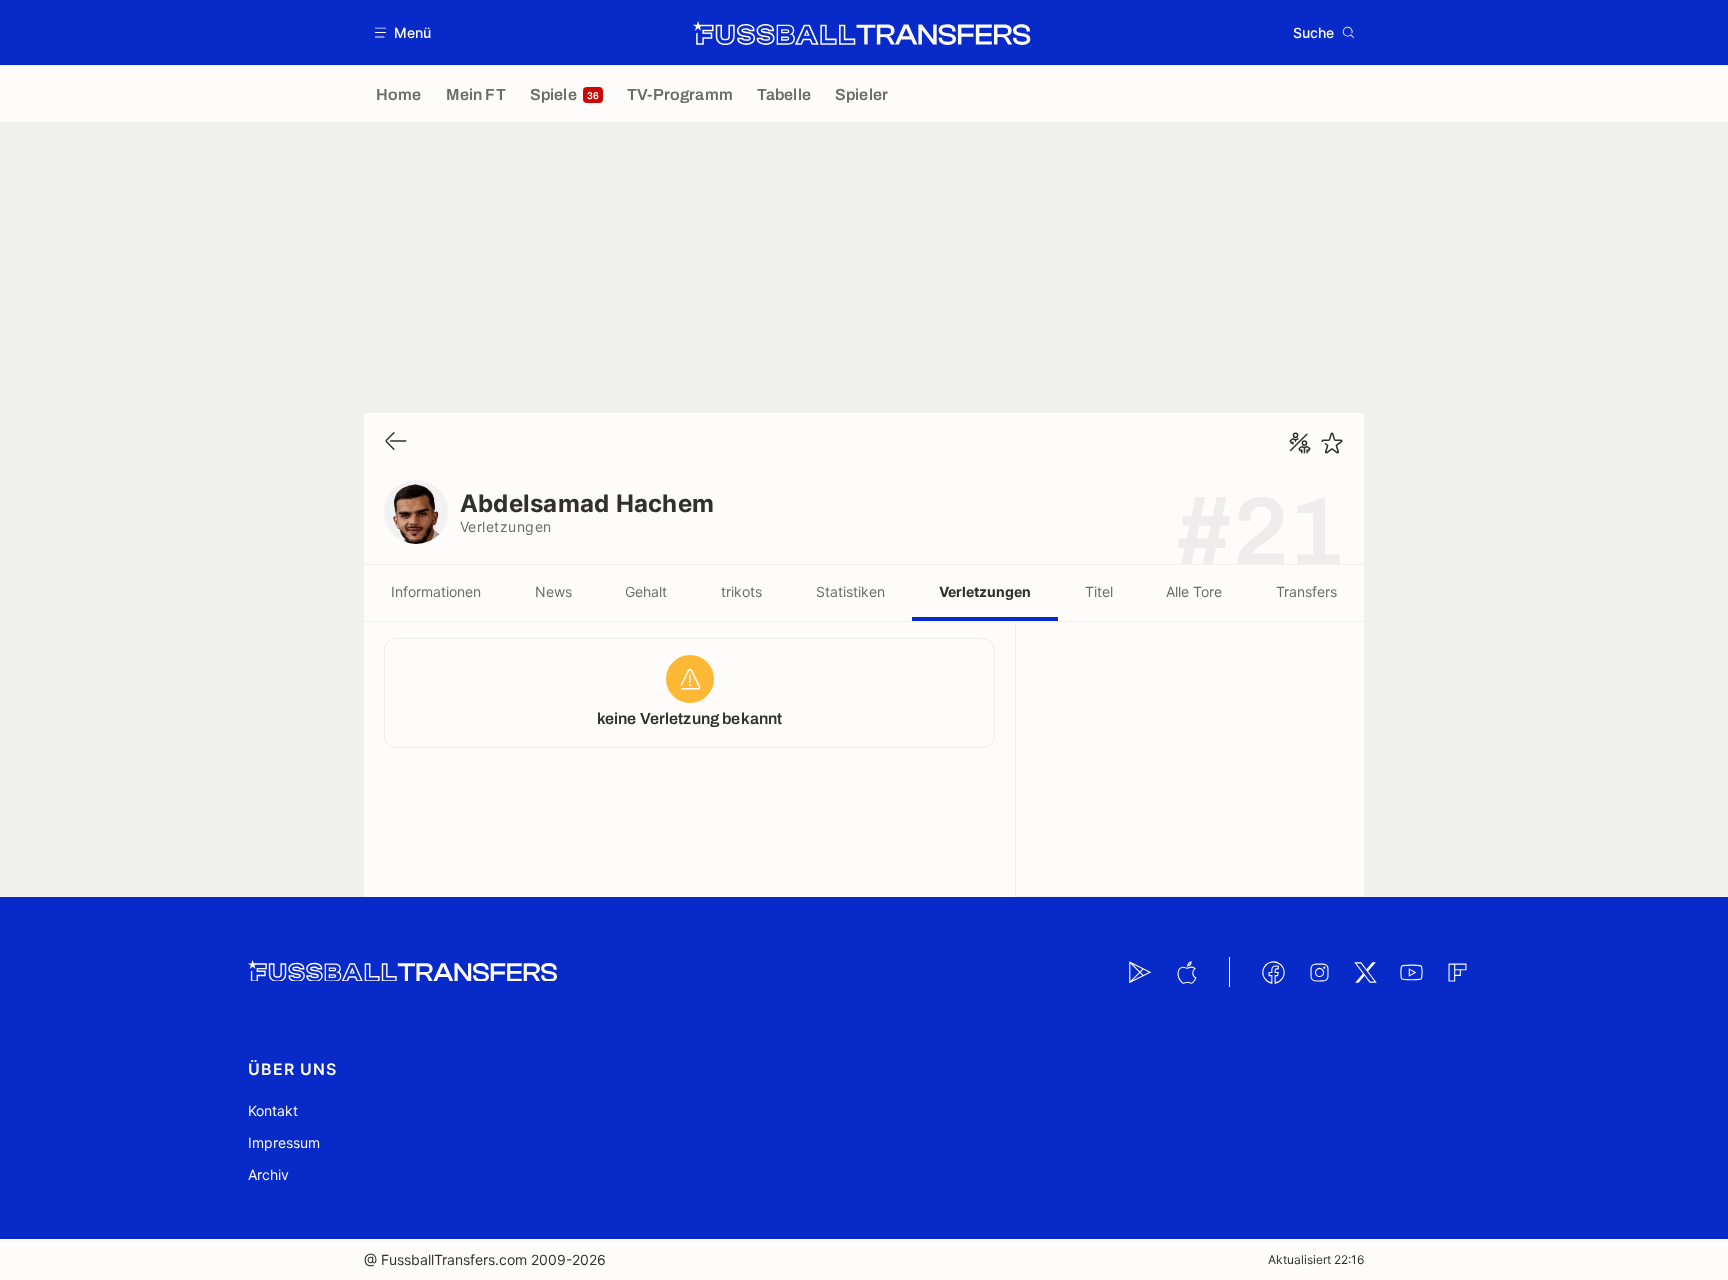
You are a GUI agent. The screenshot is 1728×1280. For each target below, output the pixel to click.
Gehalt (646, 591)
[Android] (1140, 972)
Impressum (284, 1142)
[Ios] (1186, 972)
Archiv (268, 1174)
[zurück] (396, 442)
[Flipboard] (1457, 972)
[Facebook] (1273, 972)
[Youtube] (1411, 972)
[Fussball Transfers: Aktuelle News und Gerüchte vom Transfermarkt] (862, 33)
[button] (403, 32)
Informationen (436, 591)
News (553, 591)
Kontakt (273, 1110)
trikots (741, 591)
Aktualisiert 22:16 (1316, 1259)
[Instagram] (1319, 972)
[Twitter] (1365, 972)
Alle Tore (1194, 591)
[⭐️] (1332, 443)
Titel (1099, 591)
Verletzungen (985, 591)
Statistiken (850, 591)
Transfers (1306, 591)
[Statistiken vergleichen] (1300, 443)
